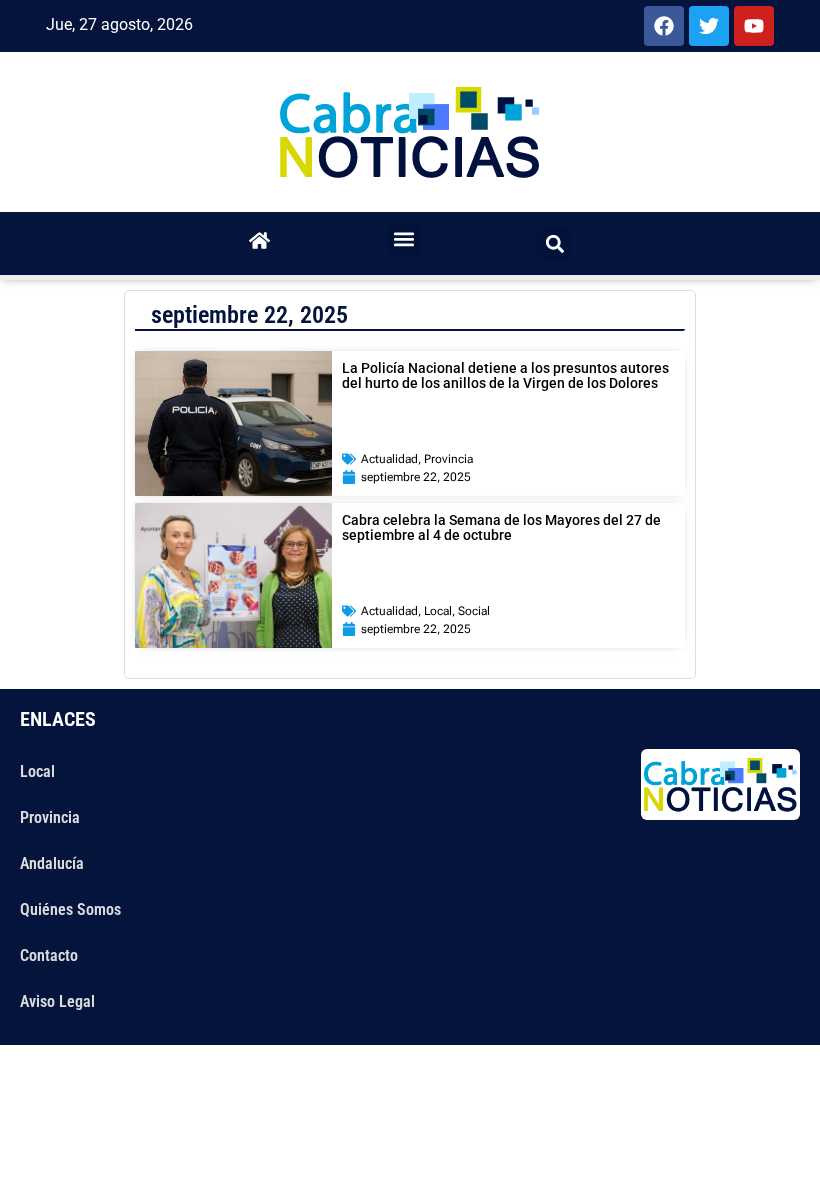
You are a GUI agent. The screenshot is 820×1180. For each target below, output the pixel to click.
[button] (404, 238)
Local (438, 611)
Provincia (448, 459)
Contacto (49, 955)
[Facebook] (664, 26)
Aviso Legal (57, 1001)
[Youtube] (754, 26)
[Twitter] (709, 26)
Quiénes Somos (70, 909)
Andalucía (52, 863)
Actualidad (389, 459)
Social (474, 611)
